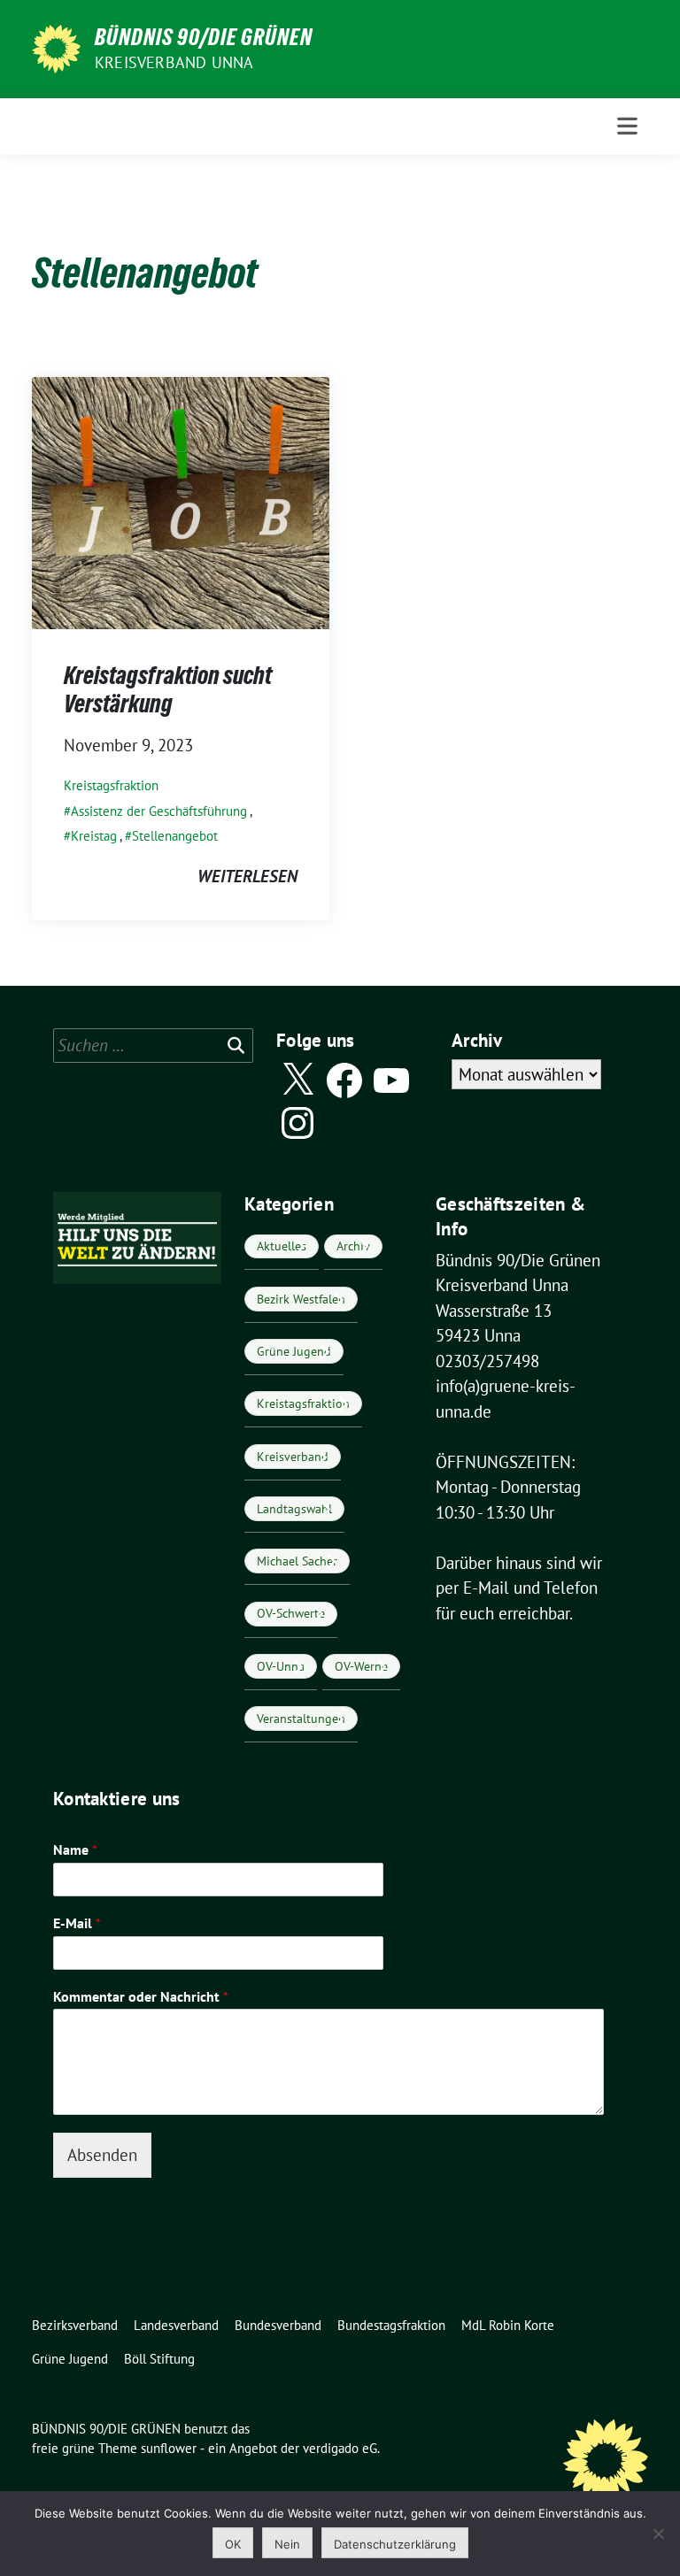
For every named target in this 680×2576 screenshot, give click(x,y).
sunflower (169, 2448)
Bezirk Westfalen (301, 1299)
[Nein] (658, 2534)
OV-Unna (281, 1666)
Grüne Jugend (294, 1351)
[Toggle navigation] (627, 126)
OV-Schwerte (291, 1613)
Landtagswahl (294, 1509)
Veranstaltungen (301, 1719)
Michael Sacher (297, 1561)
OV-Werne (361, 1666)
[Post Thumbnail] (181, 501)
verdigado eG (340, 2448)
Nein (287, 2544)
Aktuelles (282, 1246)
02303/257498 (487, 1361)
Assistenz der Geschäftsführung (159, 811)
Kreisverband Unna (174, 62)
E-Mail (77, 1923)
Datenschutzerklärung (395, 2544)
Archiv (353, 1246)
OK (233, 2544)
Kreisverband (293, 1457)
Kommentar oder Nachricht (141, 1996)
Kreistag (94, 836)
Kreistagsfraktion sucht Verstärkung (168, 689)
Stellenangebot (175, 836)
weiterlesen (247, 876)
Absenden (102, 2155)
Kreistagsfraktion (111, 785)
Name (75, 1849)
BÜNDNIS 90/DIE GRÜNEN (204, 37)
